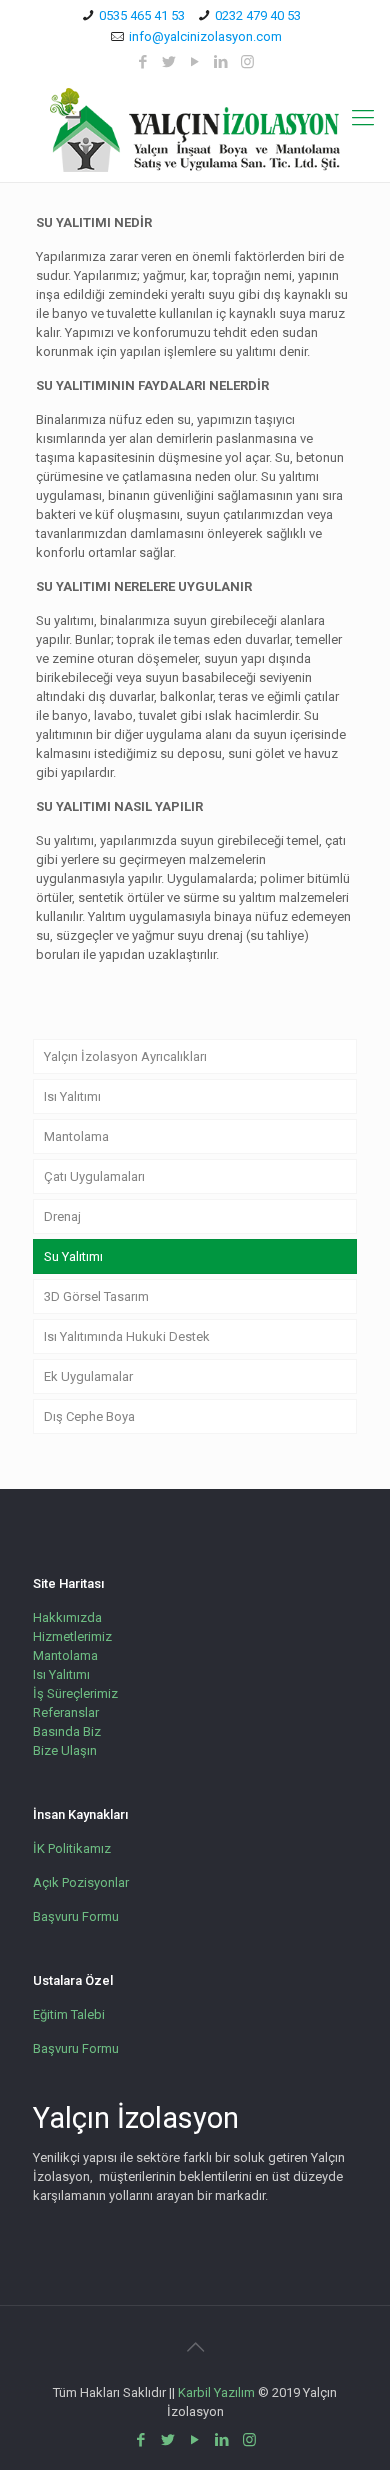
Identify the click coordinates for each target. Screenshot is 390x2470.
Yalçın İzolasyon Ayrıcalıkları (125, 1056)
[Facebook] (143, 62)
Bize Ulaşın (65, 1750)
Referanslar (66, 1712)
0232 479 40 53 (258, 15)
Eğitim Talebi (69, 2014)
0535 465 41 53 (142, 15)
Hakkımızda (67, 1617)
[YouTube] (195, 62)
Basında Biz (67, 1731)
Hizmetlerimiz (72, 1636)
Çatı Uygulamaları (94, 1176)
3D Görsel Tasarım (96, 1296)
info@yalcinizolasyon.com (205, 36)
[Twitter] (169, 62)
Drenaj (62, 1216)
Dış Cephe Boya (89, 1416)
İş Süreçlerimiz (75, 1693)
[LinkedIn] (221, 62)
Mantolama (76, 1136)
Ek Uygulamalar (88, 1376)
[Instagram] (247, 62)
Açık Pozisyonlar (81, 1882)
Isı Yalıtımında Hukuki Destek (127, 1336)
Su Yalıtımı (73, 1256)
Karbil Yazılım (216, 2392)
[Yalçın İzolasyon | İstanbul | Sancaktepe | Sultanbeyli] (195, 130)
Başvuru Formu (76, 1916)
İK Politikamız (72, 1848)
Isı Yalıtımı (72, 1096)
